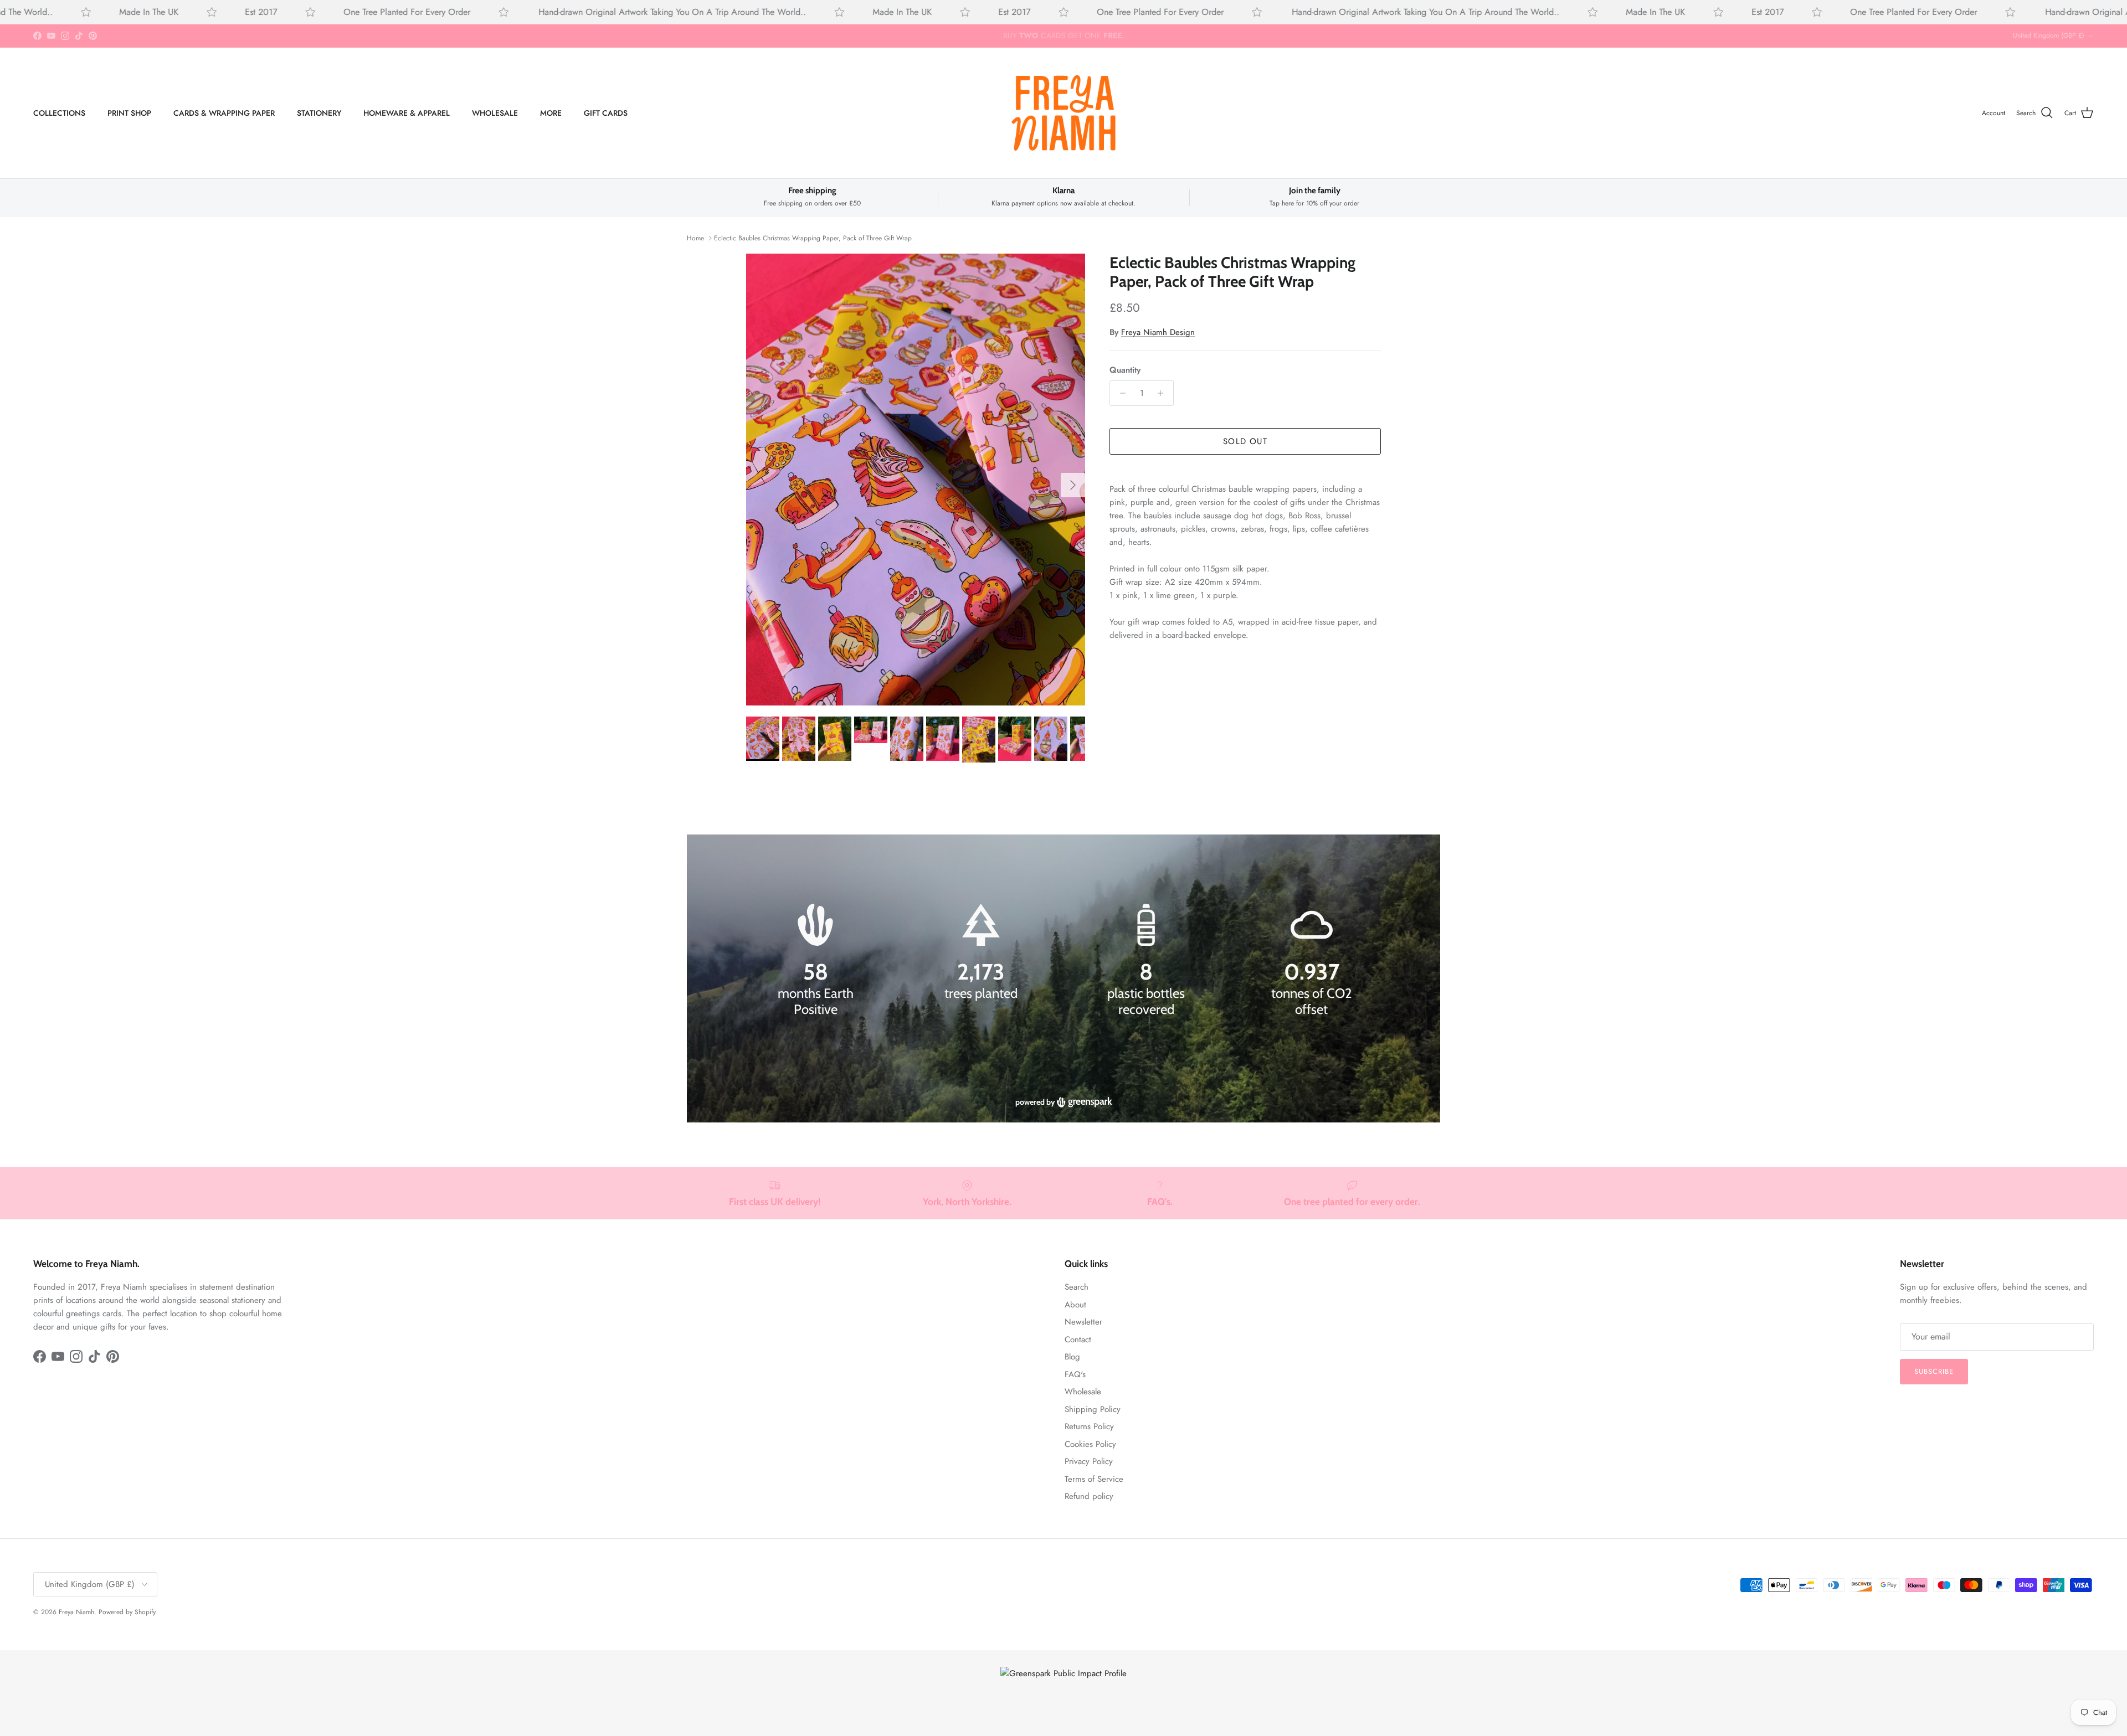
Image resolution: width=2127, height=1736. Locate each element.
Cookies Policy (1090, 1444)
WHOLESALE (495, 112)
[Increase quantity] (1163, 393)
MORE (551, 112)
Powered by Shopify (127, 1612)
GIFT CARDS (606, 112)
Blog (1072, 1357)
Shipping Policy (1093, 1409)
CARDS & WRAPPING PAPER (224, 112)
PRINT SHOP (129, 112)
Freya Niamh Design (1158, 332)
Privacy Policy (1089, 1461)
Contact (1078, 1340)
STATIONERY (319, 112)
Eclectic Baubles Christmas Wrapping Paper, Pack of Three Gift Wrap (813, 238)
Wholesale (1083, 1392)
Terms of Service (1094, 1479)
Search (1077, 1287)
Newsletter (1083, 1322)
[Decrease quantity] (1120, 393)
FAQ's (1075, 1374)
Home (695, 238)
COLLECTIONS (59, 112)
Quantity (1125, 370)
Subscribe (1934, 1371)
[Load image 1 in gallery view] (916, 480)
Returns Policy (1089, 1426)
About (1075, 1305)
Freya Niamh (76, 1612)
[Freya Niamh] (1063, 113)
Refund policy (1089, 1496)
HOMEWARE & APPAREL (407, 112)
